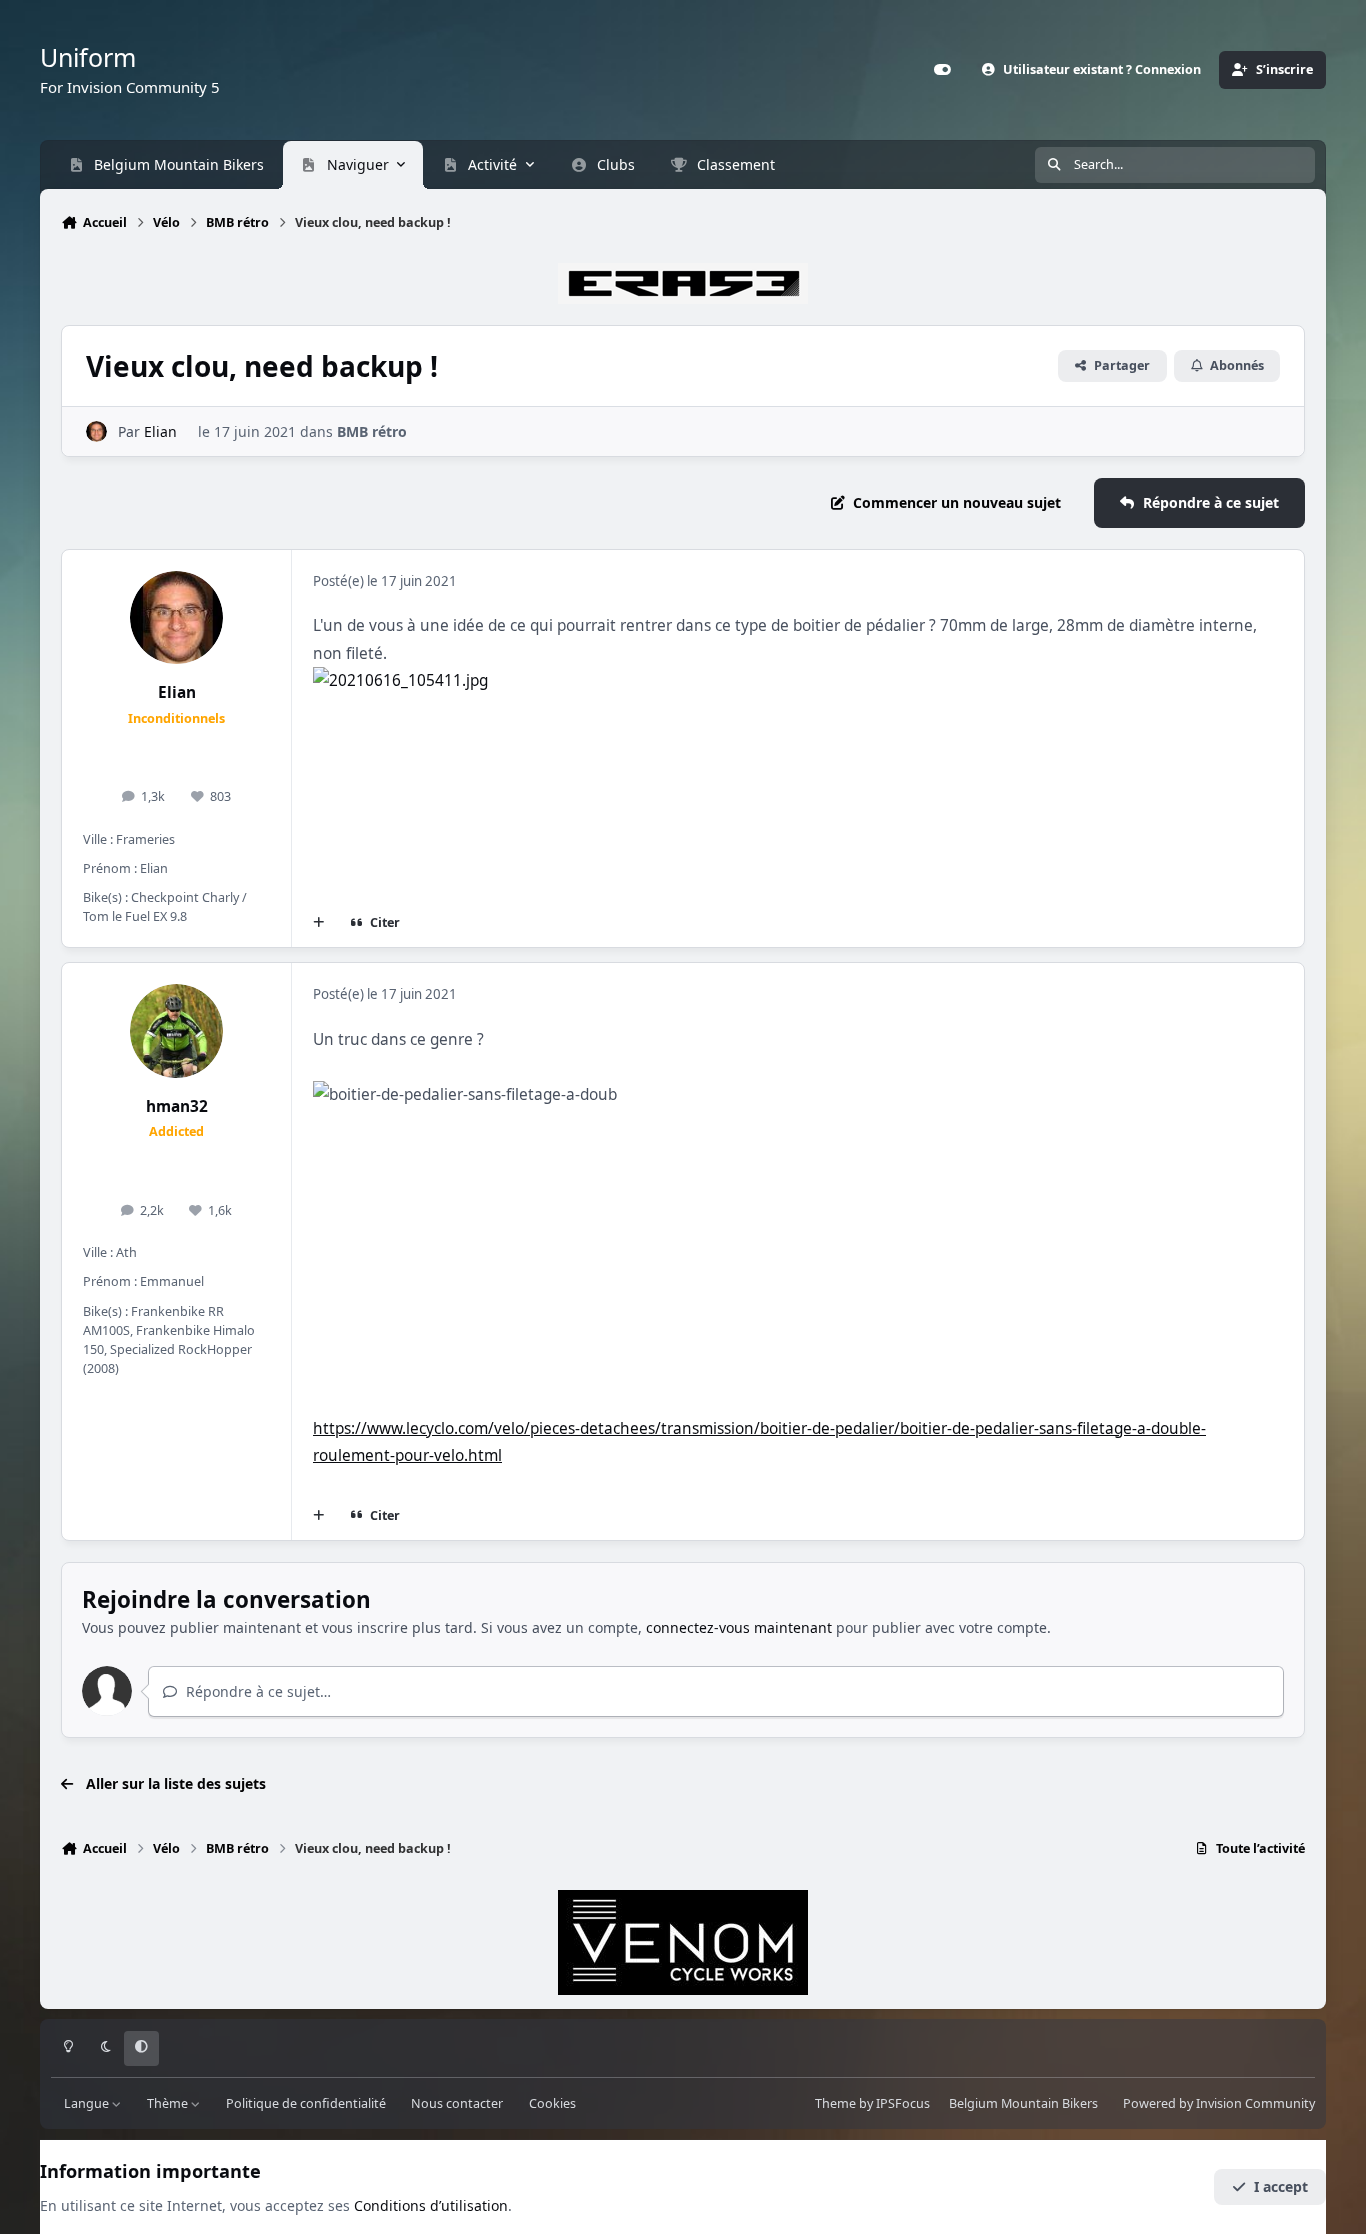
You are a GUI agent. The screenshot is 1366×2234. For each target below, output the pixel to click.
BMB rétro (372, 431)
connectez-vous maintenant (739, 1627)
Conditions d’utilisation (431, 2205)
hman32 (177, 1106)
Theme (835, 2103)
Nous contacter (457, 2103)
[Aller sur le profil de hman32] (177, 1031)
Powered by (1219, 2103)
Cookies (552, 2103)
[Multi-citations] (319, 923)
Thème (169, 2103)
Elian (160, 431)
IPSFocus (903, 2103)
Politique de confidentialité (306, 2103)
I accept (1281, 2186)
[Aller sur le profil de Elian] (96, 431)
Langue (88, 2103)
